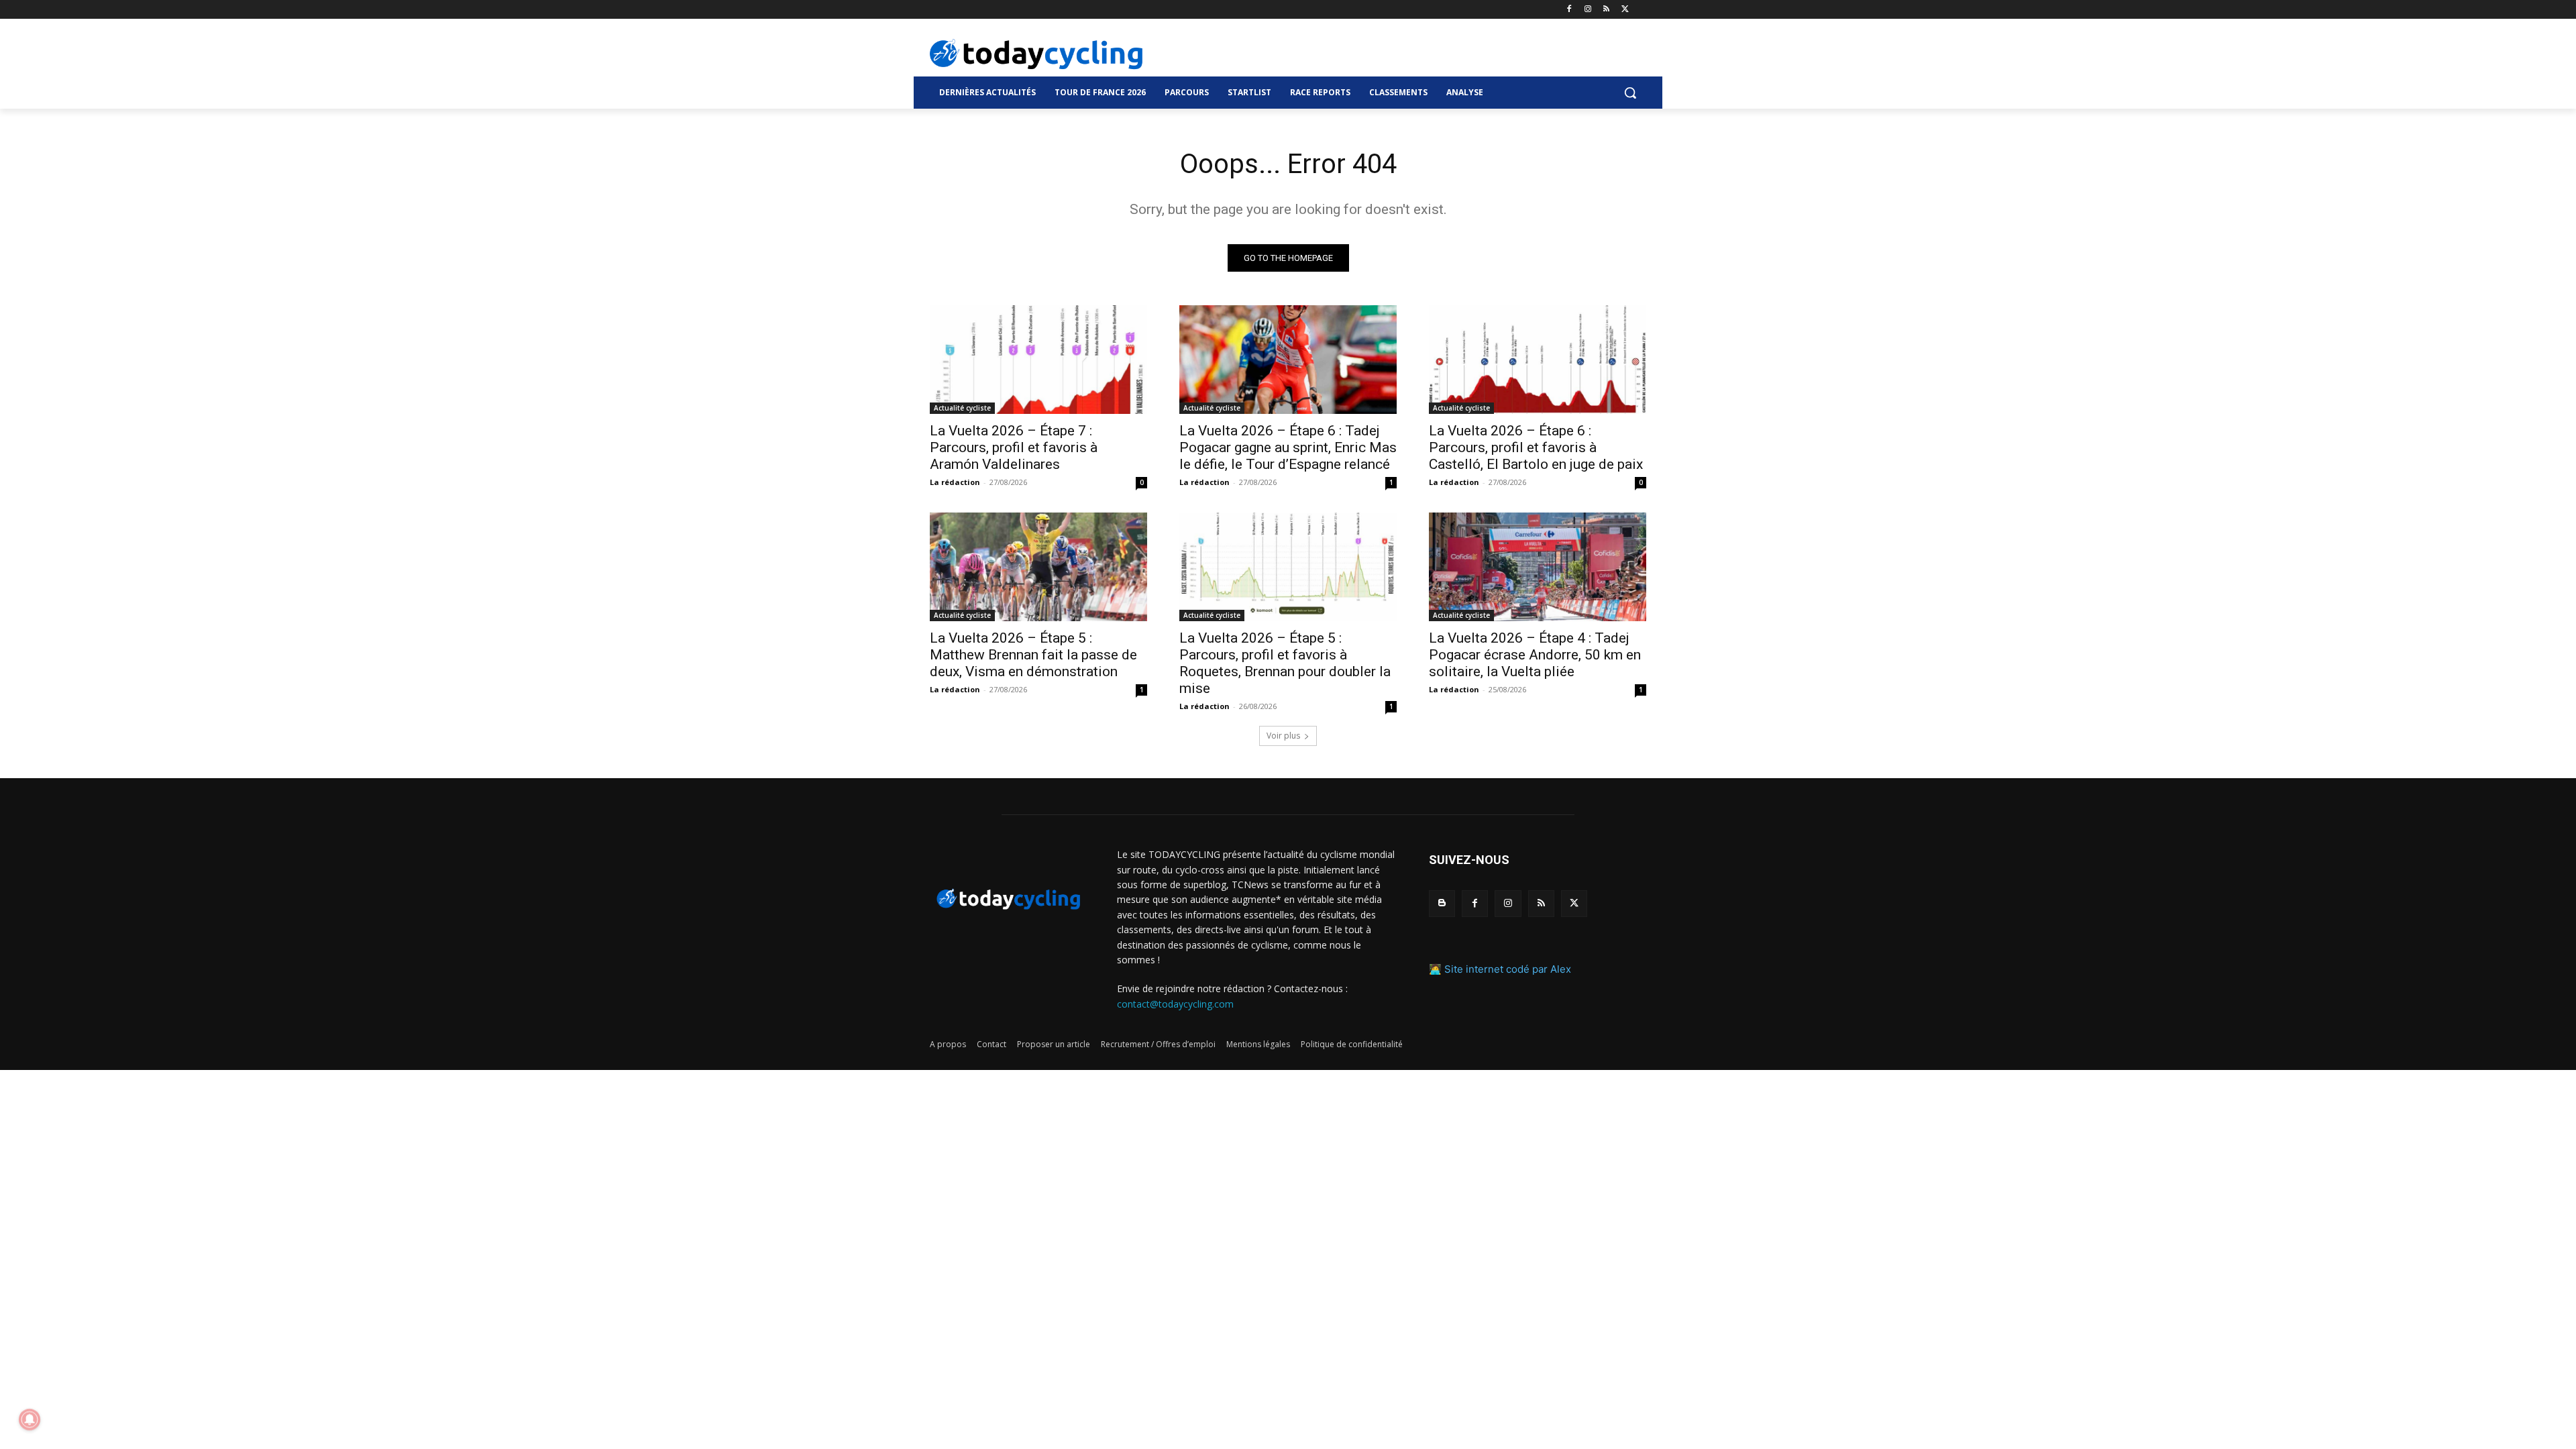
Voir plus (1283, 736)
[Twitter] (1625, 10)
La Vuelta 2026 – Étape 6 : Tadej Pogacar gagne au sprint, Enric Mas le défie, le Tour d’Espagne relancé (1288, 447)
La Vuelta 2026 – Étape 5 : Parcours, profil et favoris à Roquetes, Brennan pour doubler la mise (1285, 663)
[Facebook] (1569, 10)
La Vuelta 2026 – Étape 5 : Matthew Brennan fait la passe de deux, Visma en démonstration (1033, 655)
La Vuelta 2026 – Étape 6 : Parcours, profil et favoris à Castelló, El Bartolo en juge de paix (1536, 447)
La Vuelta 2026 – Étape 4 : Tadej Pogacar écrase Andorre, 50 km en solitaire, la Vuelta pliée (1535, 655)
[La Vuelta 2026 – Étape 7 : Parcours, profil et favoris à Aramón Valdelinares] (1038, 360)
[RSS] (1606, 10)
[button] (1630, 93)
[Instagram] (1588, 10)
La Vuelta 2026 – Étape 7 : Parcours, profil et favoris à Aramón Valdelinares (1014, 447)
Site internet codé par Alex (1508, 969)
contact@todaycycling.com (1175, 1004)
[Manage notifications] (30, 1419)
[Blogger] (1442, 903)
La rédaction (955, 482)
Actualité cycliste (962, 408)
